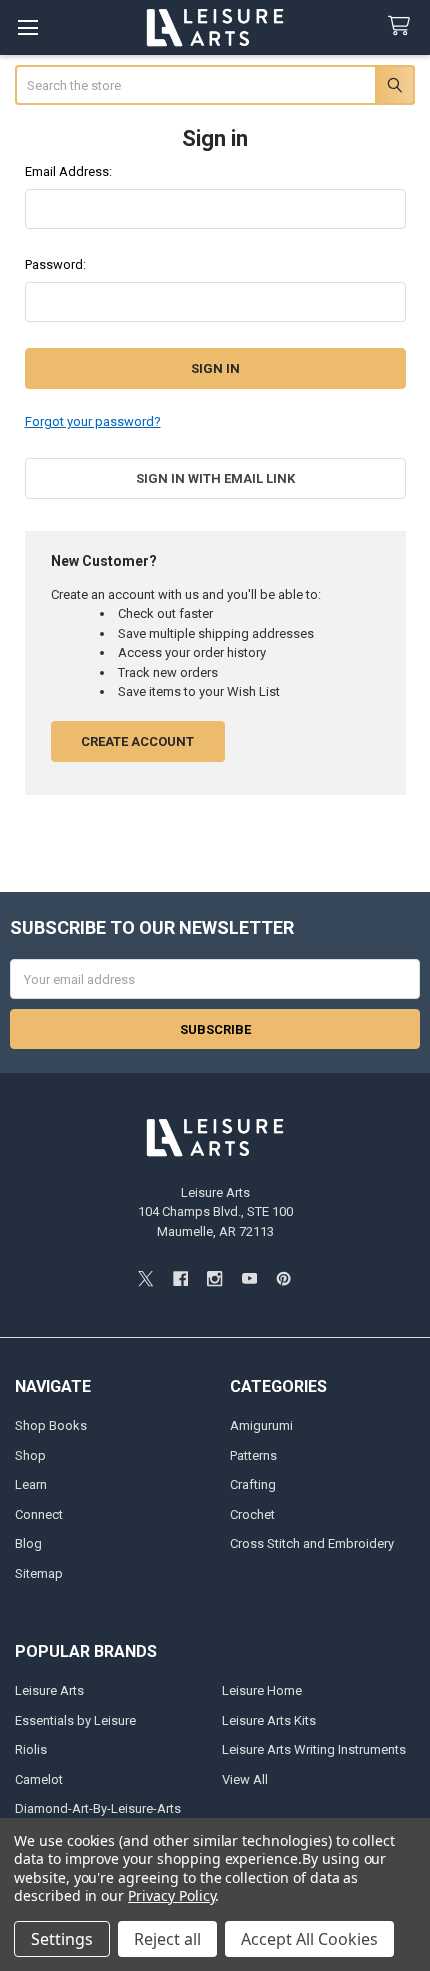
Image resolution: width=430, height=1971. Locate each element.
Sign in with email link (215, 478)
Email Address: (68, 171)
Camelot (39, 1779)
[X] (145, 1278)
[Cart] (403, 26)
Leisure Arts (49, 1690)
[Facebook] (180, 1278)
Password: (55, 264)
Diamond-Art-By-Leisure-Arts (98, 1808)
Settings (62, 1939)
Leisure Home (262, 1690)
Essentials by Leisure (75, 1720)
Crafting (253, 1484)
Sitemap (39, 1573)
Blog (28, 1543)
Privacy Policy (171, 1895)
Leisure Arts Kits (269, 1720)
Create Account (137, 741)
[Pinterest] (283, 1278)
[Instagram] (214, 1278)
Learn (31, 1484)
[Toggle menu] (27, 27)
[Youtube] (249, 1278)
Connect (39, 1514)
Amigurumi (261, 1425)
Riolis (31, 1749)
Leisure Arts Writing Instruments (314, 1749)
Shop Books (51, 1425)
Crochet (252, 1514)
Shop (30, 1455)
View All (245, 1779)
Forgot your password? (93, 421)
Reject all (167, 1939)
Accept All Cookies (309, 1939)
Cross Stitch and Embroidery (312, 1543)
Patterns (253, 1455)
